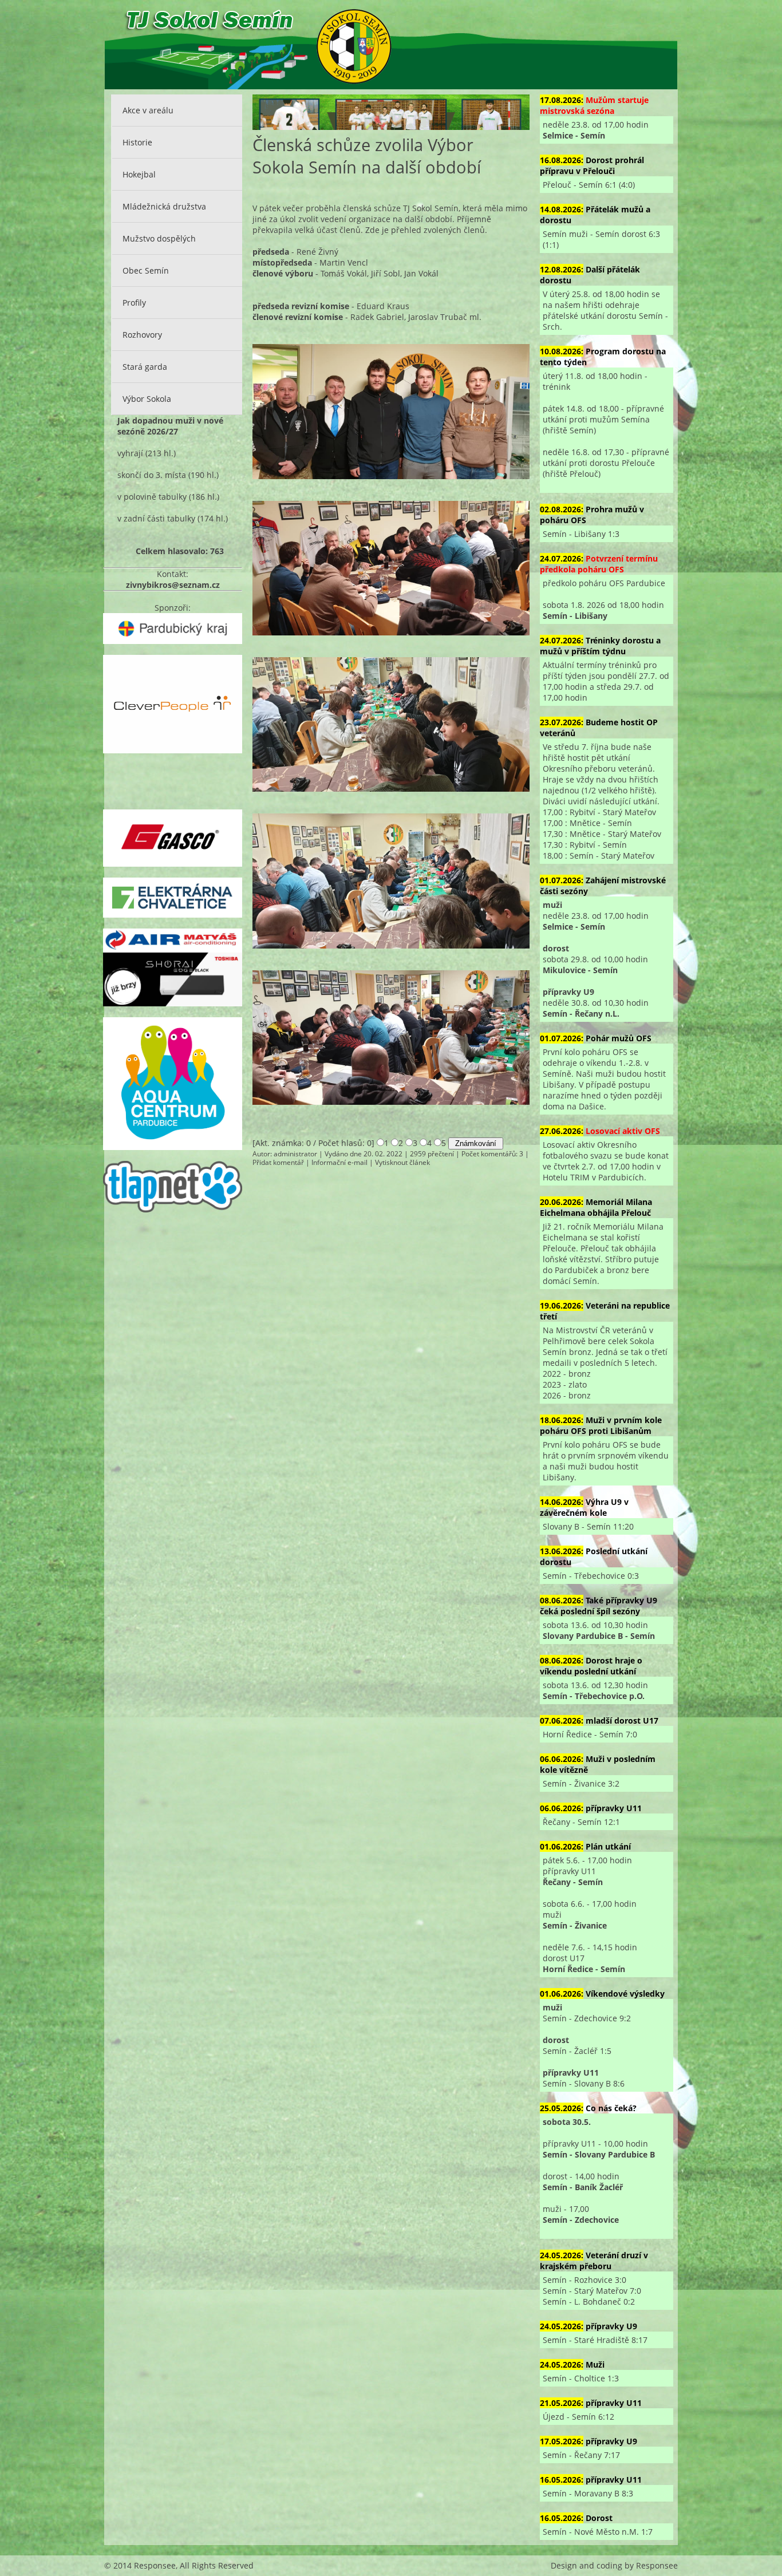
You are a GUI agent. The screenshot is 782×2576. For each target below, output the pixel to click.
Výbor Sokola (147, 399)
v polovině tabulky (152, 497)
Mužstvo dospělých (159, 238)
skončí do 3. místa (152, 475)
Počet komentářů (489, 1154)
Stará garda (145, 367)
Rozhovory (142, 335)
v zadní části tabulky (156, 518)
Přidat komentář (278, 1162)
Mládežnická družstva (164, 206)
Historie (137, 142)
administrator (295, 1154)
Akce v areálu (148, 110)
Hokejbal (139, 174)
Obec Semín (146, 270)
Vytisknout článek (402, 1162)
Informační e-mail (339, 1162)
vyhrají (130, 453)
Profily (134, 303)
